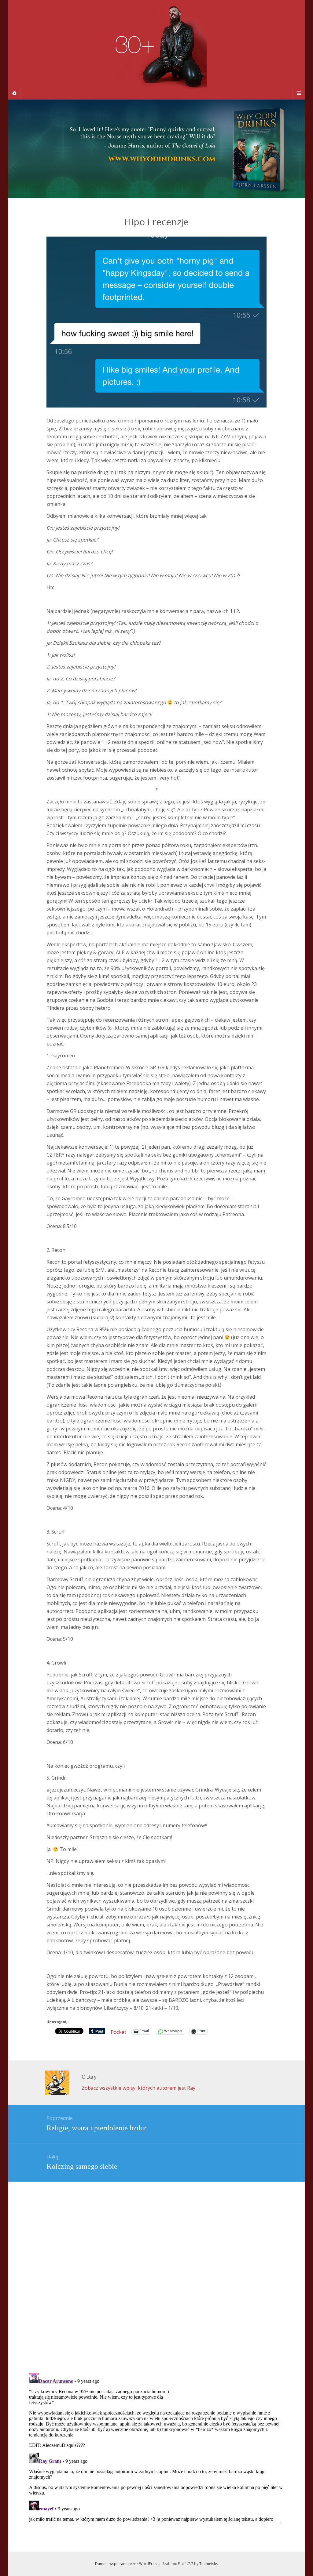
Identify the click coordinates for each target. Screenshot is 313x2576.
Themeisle (208, 2564)
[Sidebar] (14, 93)
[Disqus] (156, 2266)
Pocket (118, 2032)
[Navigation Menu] (299, 93)
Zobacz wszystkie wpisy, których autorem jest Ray (142, 2088)
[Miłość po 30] (156, 49)
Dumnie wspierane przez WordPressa (128, 2564)
